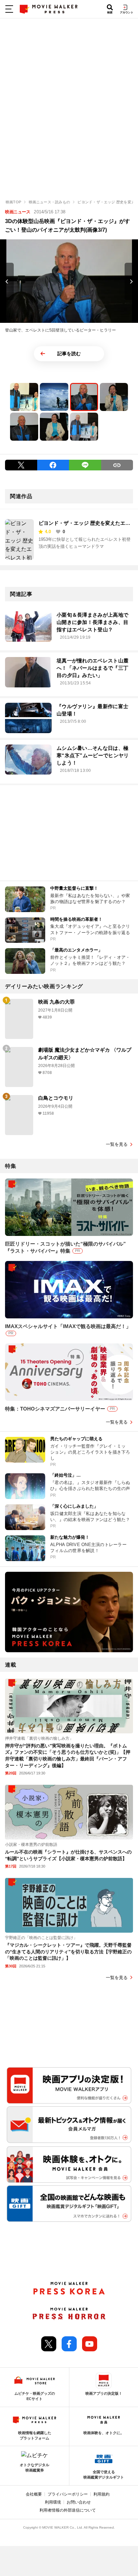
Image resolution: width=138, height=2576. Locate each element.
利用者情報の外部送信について (68, 2510)
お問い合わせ (79, 2502)
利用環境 (53, 2502)
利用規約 (101, 2494)
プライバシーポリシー (68, 2494)
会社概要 (34, 2494)
